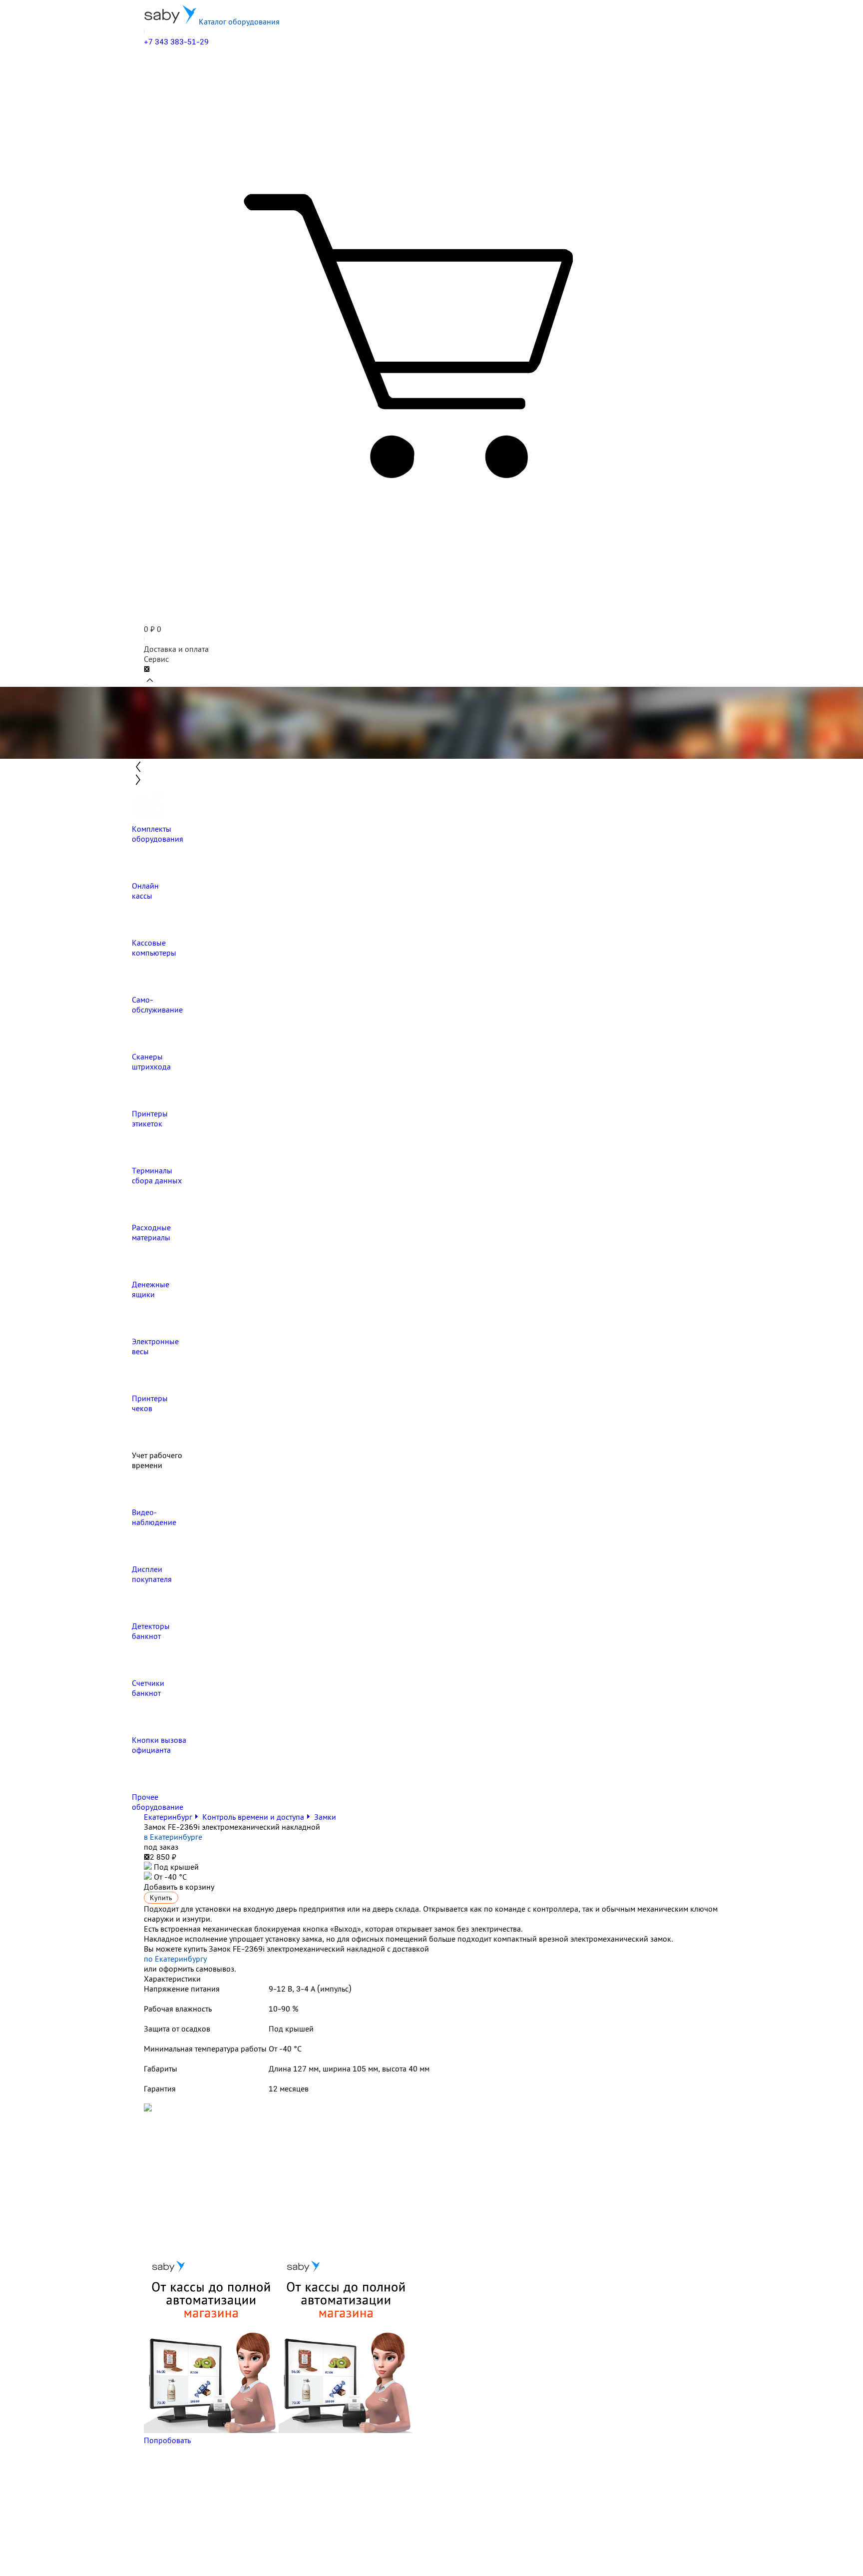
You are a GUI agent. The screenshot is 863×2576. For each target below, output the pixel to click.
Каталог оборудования (238, 21)
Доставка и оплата (176, 649)
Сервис (156, 659)
